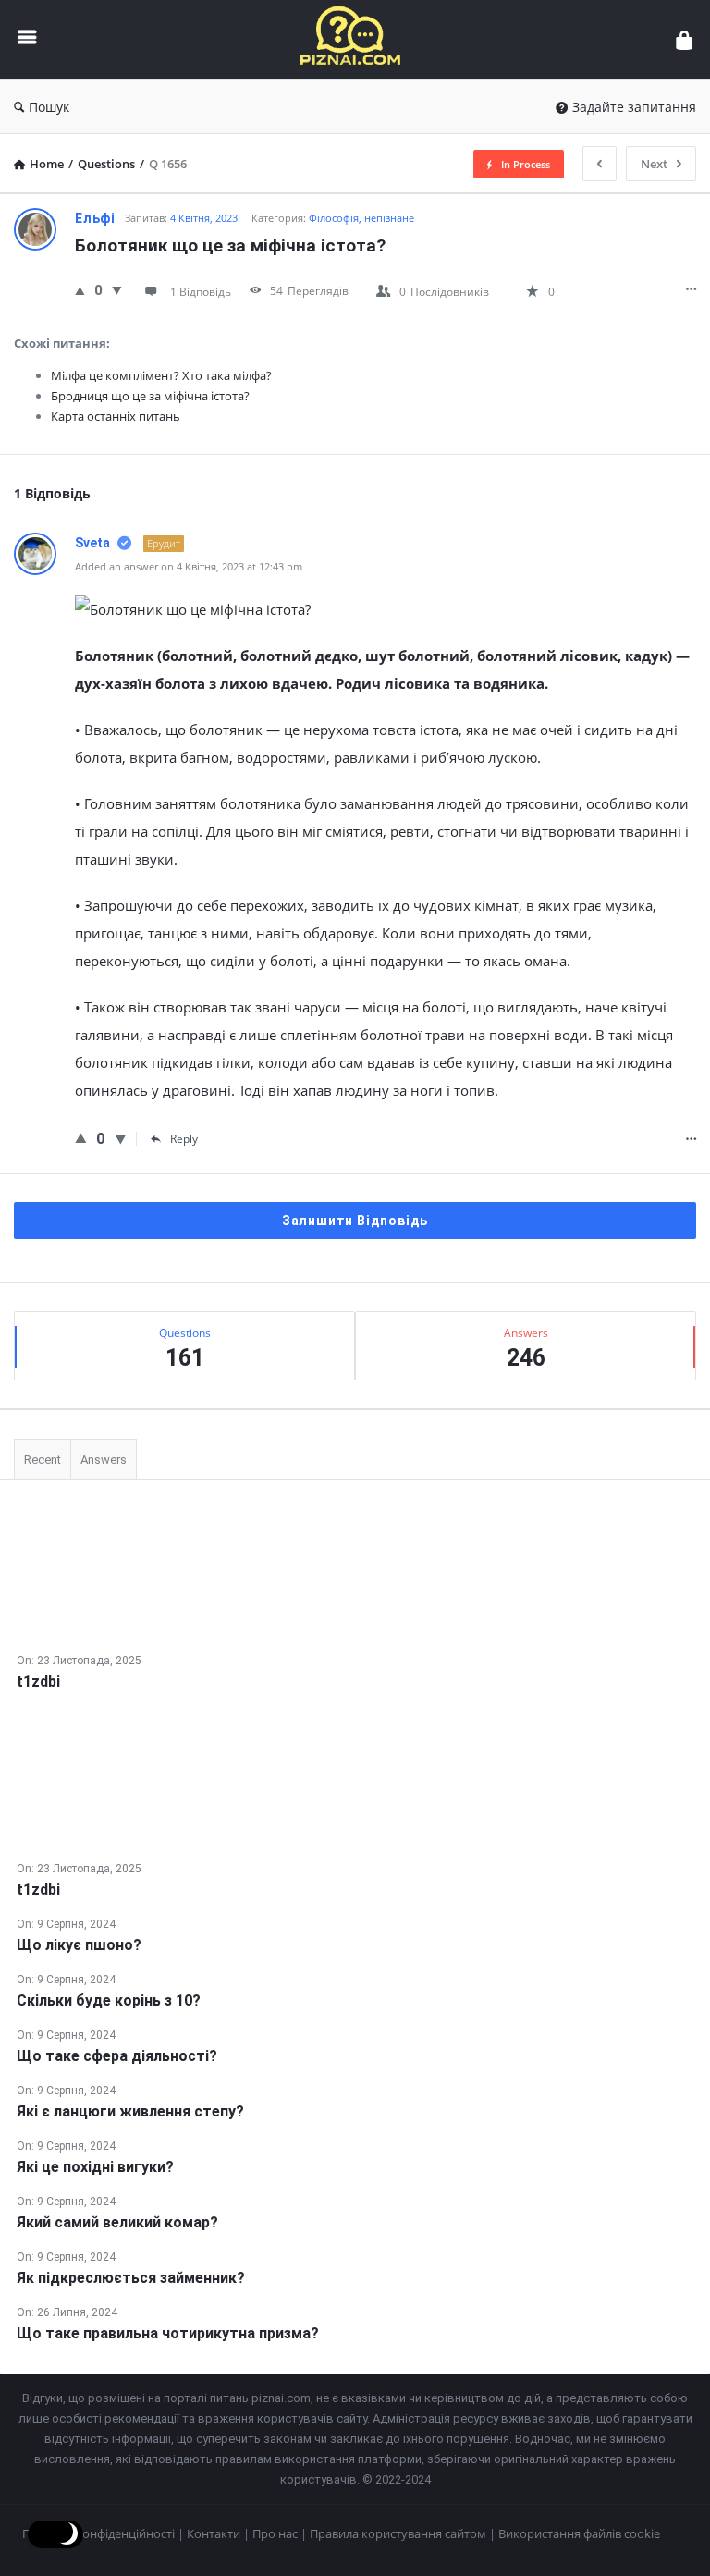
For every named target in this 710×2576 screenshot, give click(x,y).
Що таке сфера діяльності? (117, 2056)
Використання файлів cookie (579, 2533)
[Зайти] (684, 39)
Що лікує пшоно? (79, 1945)
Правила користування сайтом (398, 2533)
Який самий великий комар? (117, 2222)
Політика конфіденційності (98, 2533)
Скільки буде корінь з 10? (109, 2000)
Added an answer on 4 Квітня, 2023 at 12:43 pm (189, 566)
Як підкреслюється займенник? (131, 2278)
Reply (184, 1139)
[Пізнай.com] (361, 39)
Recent (43, 1460)
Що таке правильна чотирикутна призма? (168, 2333)
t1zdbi (38, 1681)
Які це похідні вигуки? (95, 2167)
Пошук (49, 107)
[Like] (80, 289)
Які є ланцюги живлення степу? (130, 2111)
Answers (104, 1460)
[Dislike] (117, 289)
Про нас (275, 2533)
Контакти (214, 2533)
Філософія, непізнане (361, 218)
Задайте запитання (634, 107)
